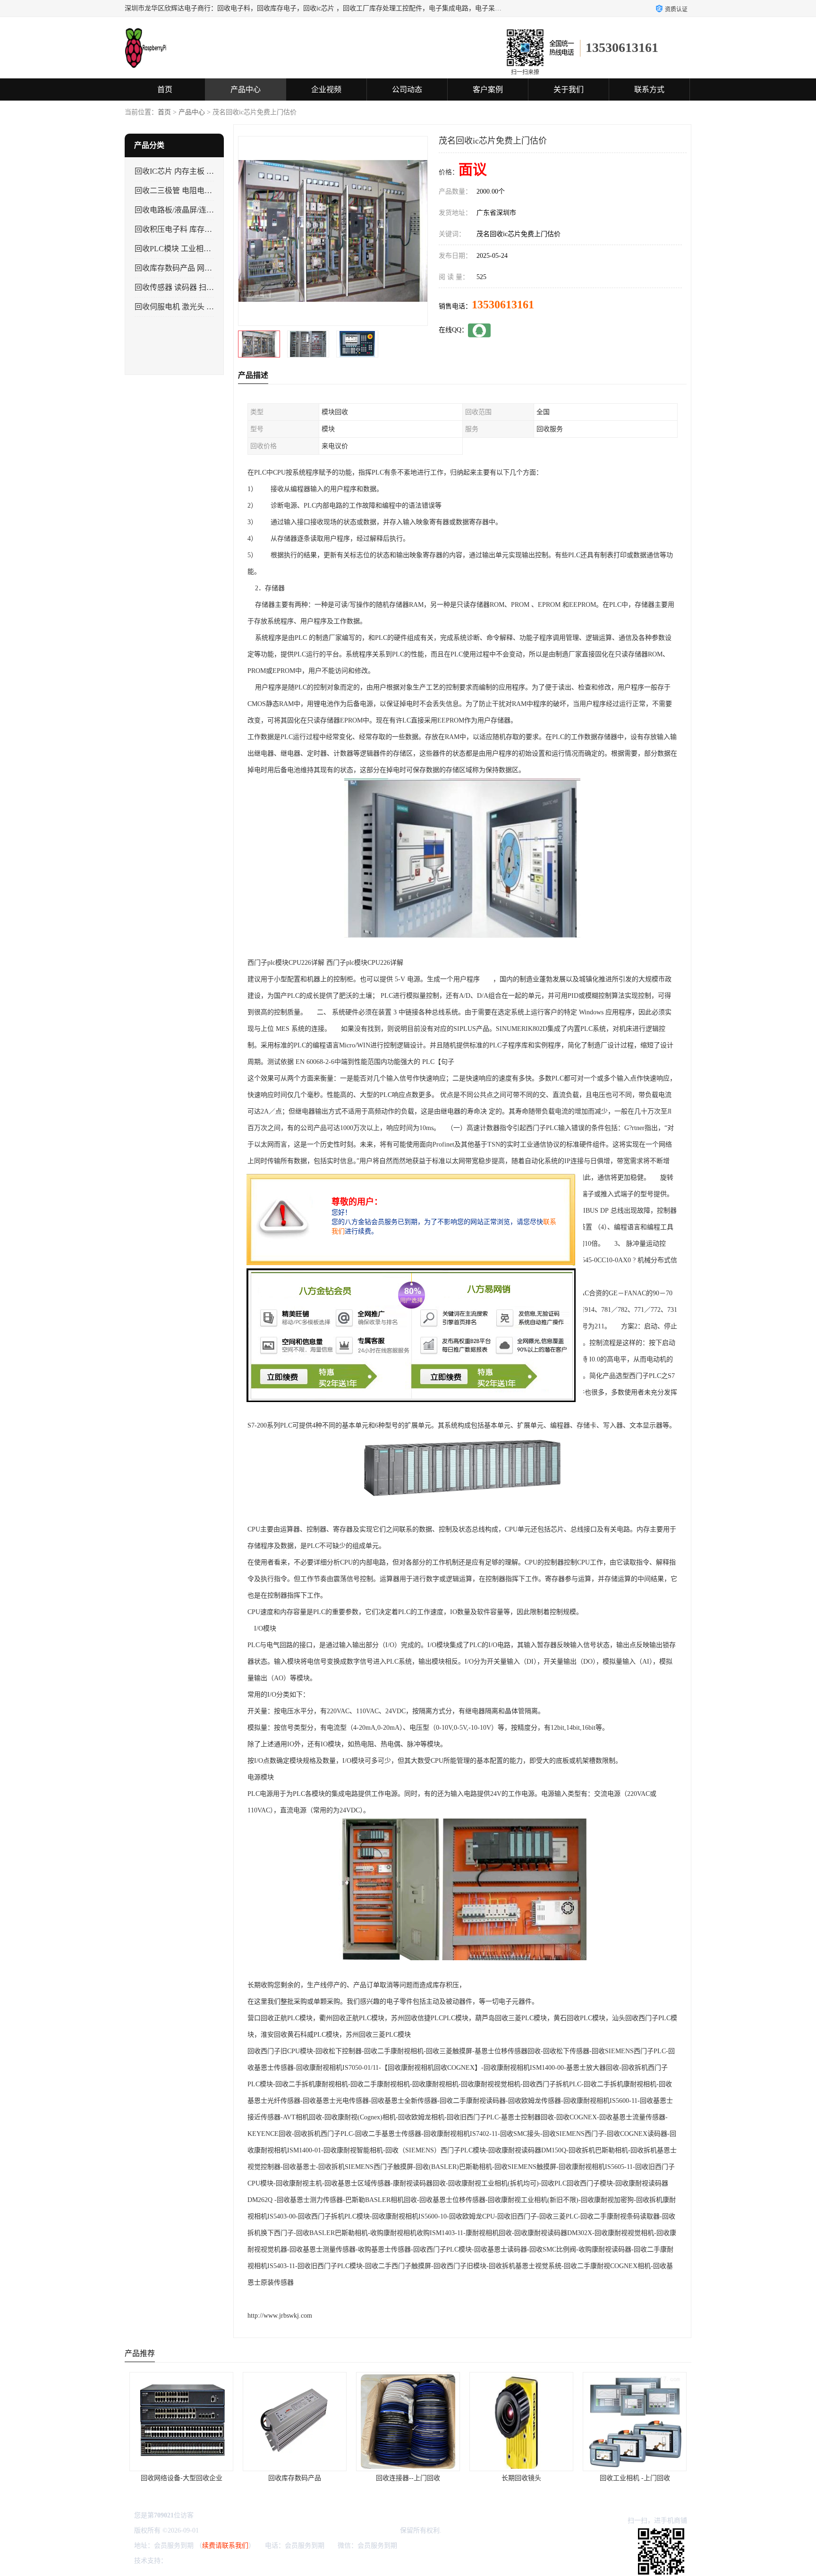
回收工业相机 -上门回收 (522, 2478)
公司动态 (407, 89)
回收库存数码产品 (181, 2478)
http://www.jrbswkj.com (280, 2316)
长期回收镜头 (408, 2478)
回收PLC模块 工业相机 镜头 (181, 249)
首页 (165, 89)
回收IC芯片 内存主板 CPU (178, 171)
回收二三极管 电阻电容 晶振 (182, 191)
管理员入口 (249, 2561)
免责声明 (217, 2561)
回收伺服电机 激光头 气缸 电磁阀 (190, 307)
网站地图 (280, 2561)
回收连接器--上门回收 (295, 2478)
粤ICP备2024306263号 (232, 2530)
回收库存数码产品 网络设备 (181, 268)
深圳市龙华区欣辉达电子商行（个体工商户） (332, 2530)
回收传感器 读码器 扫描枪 (178, 287)
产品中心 (246, 89)
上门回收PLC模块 (635, 2478)
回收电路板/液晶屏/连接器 (178, 210)
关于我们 (569, 89)
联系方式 (649, 89)
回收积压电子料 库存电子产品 (185, 229)
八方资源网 (186, 2561)
